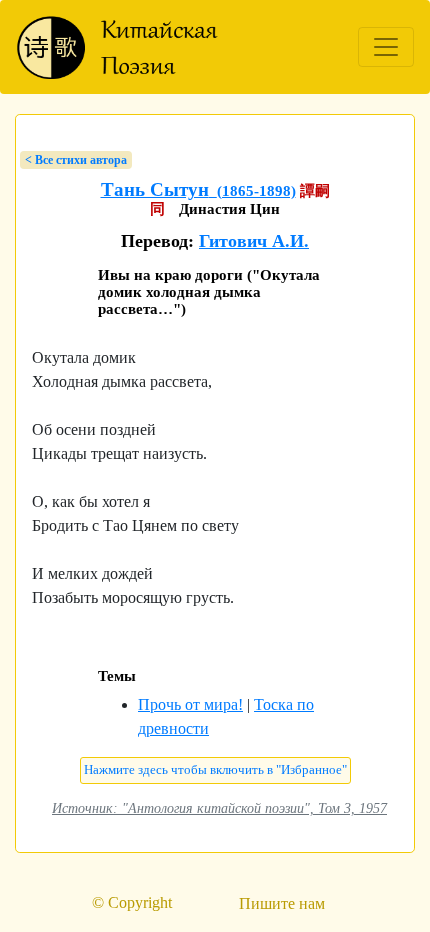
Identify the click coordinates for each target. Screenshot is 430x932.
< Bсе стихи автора (76, 160)
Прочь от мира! (190, 704)
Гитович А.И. (254, 241)
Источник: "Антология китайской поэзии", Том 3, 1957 (219, 808)
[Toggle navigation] (386, 47)
